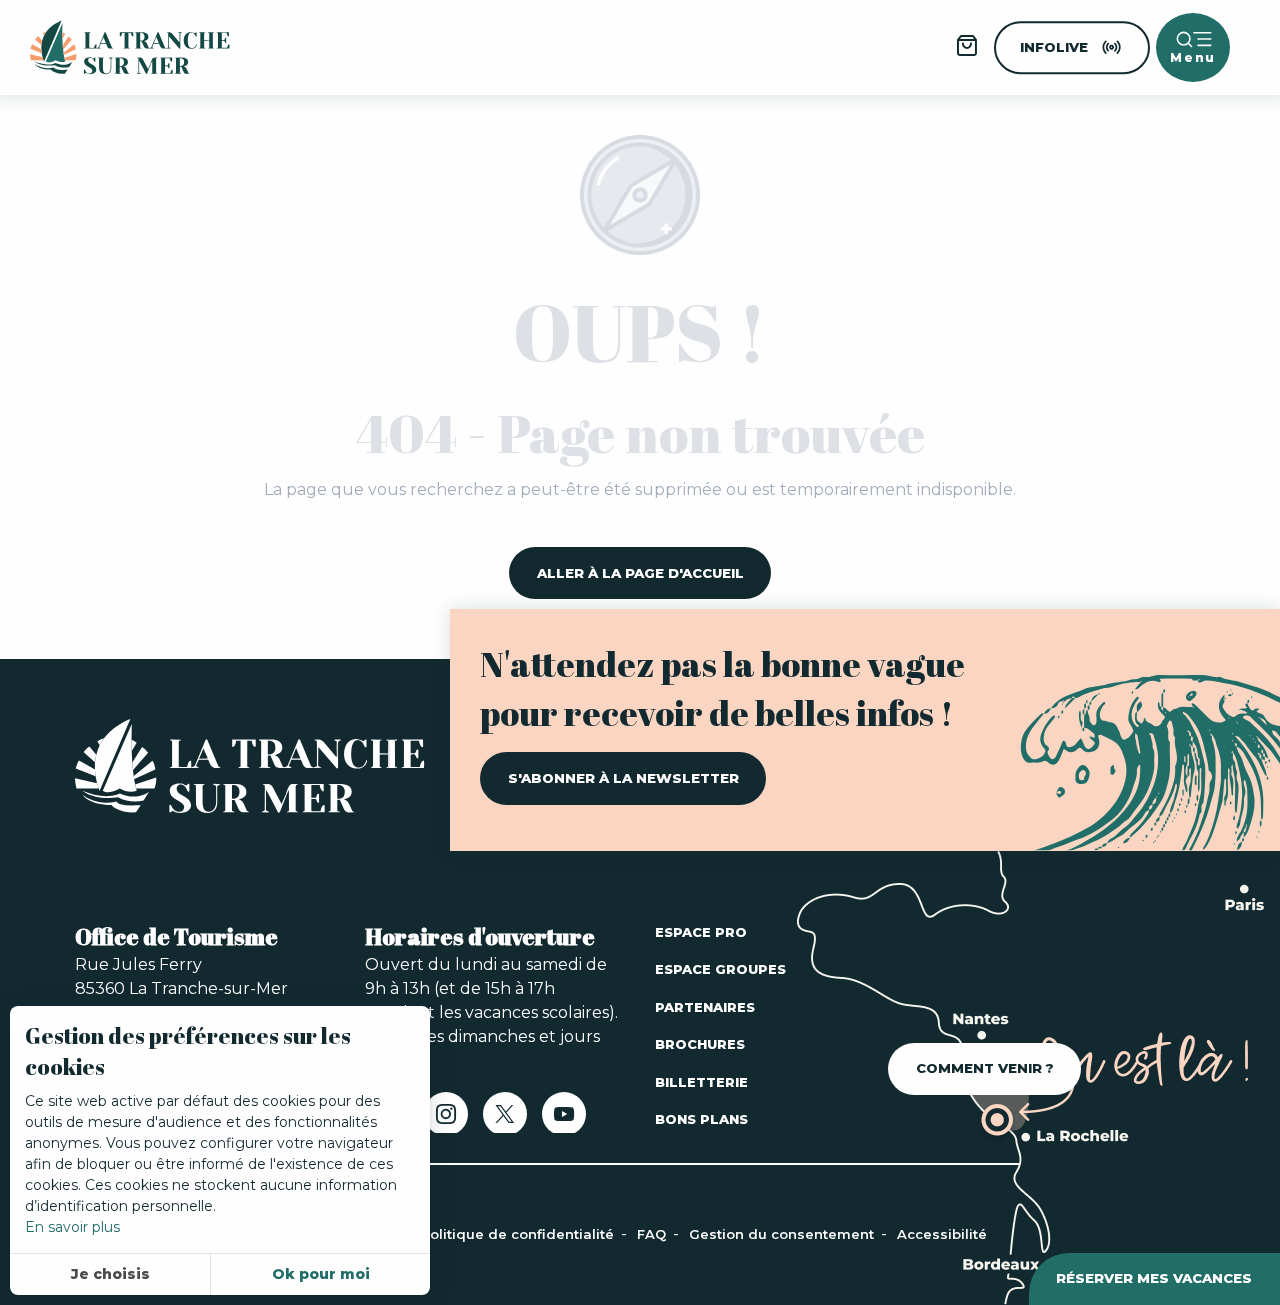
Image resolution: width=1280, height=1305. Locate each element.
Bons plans (701, 1119)
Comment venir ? (985, 1068)
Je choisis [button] (110, 1274)
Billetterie (701, 1082)
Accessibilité (942, 1234)
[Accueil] (250, 770)
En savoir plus (72, 1227)
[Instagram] (446, 1120)
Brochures (700, 1044)
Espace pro (701, 932)
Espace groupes (720, 969)
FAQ (653, 1234)
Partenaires (705, 1007)
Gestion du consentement (783, 1234)
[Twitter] (505, 1120)
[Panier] (967, 52)
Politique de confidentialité (519, 1234)
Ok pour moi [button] (321, 1274)
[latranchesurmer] (110, 47)
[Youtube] (564, 1120)
